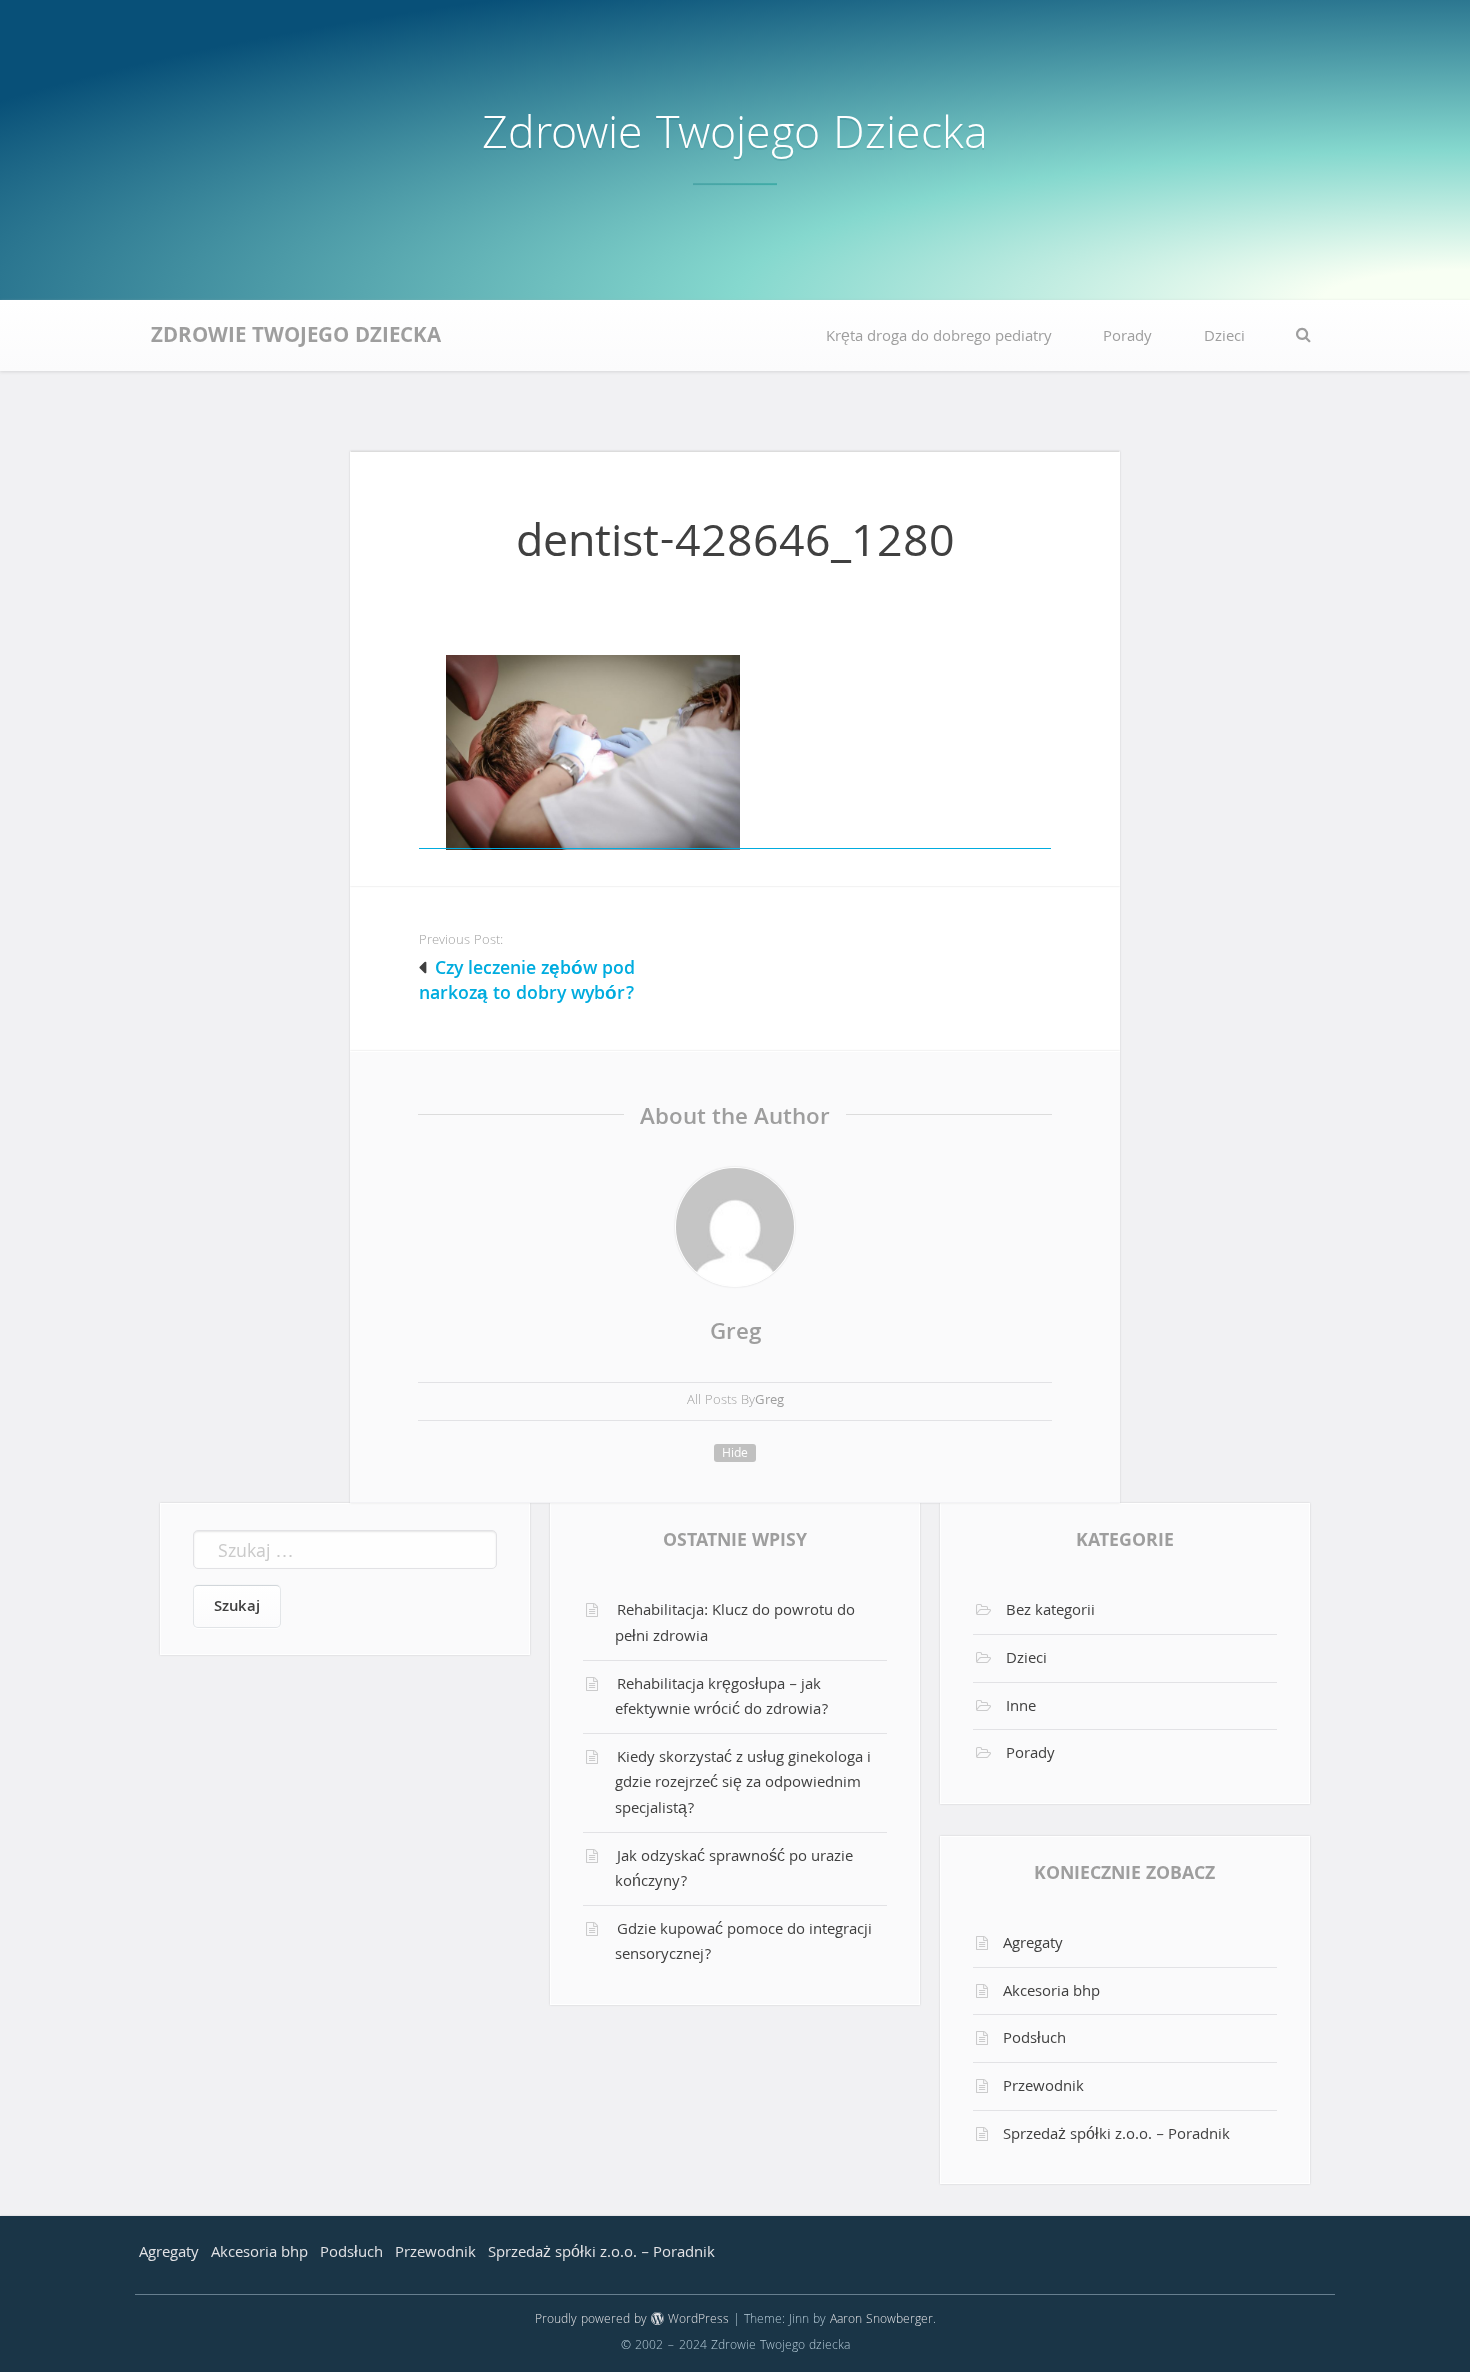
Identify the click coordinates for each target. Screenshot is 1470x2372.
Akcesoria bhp (1051, 1993)
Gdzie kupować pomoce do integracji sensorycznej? (743, 1944)
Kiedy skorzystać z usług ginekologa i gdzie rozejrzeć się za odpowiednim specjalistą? (743, 1784)
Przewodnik (1043, 2088)
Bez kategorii (1050, 1612)
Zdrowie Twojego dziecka (735, 138)
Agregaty (1033, 1945)
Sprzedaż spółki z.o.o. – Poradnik (1116, 2136)
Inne (1021, 1708)
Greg (735, 1334)
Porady (1127, 338)
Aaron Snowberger (881, 2320)
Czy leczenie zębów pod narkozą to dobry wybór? (527, 983)
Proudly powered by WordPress (632, 2320)
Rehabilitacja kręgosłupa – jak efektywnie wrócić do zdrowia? (721, 1699)
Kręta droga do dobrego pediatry (939, 338)
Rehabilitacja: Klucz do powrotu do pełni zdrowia (735, 1625)
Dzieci (1224, 338)
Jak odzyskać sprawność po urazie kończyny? (734, 1871)
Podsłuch (1034, 2040)
